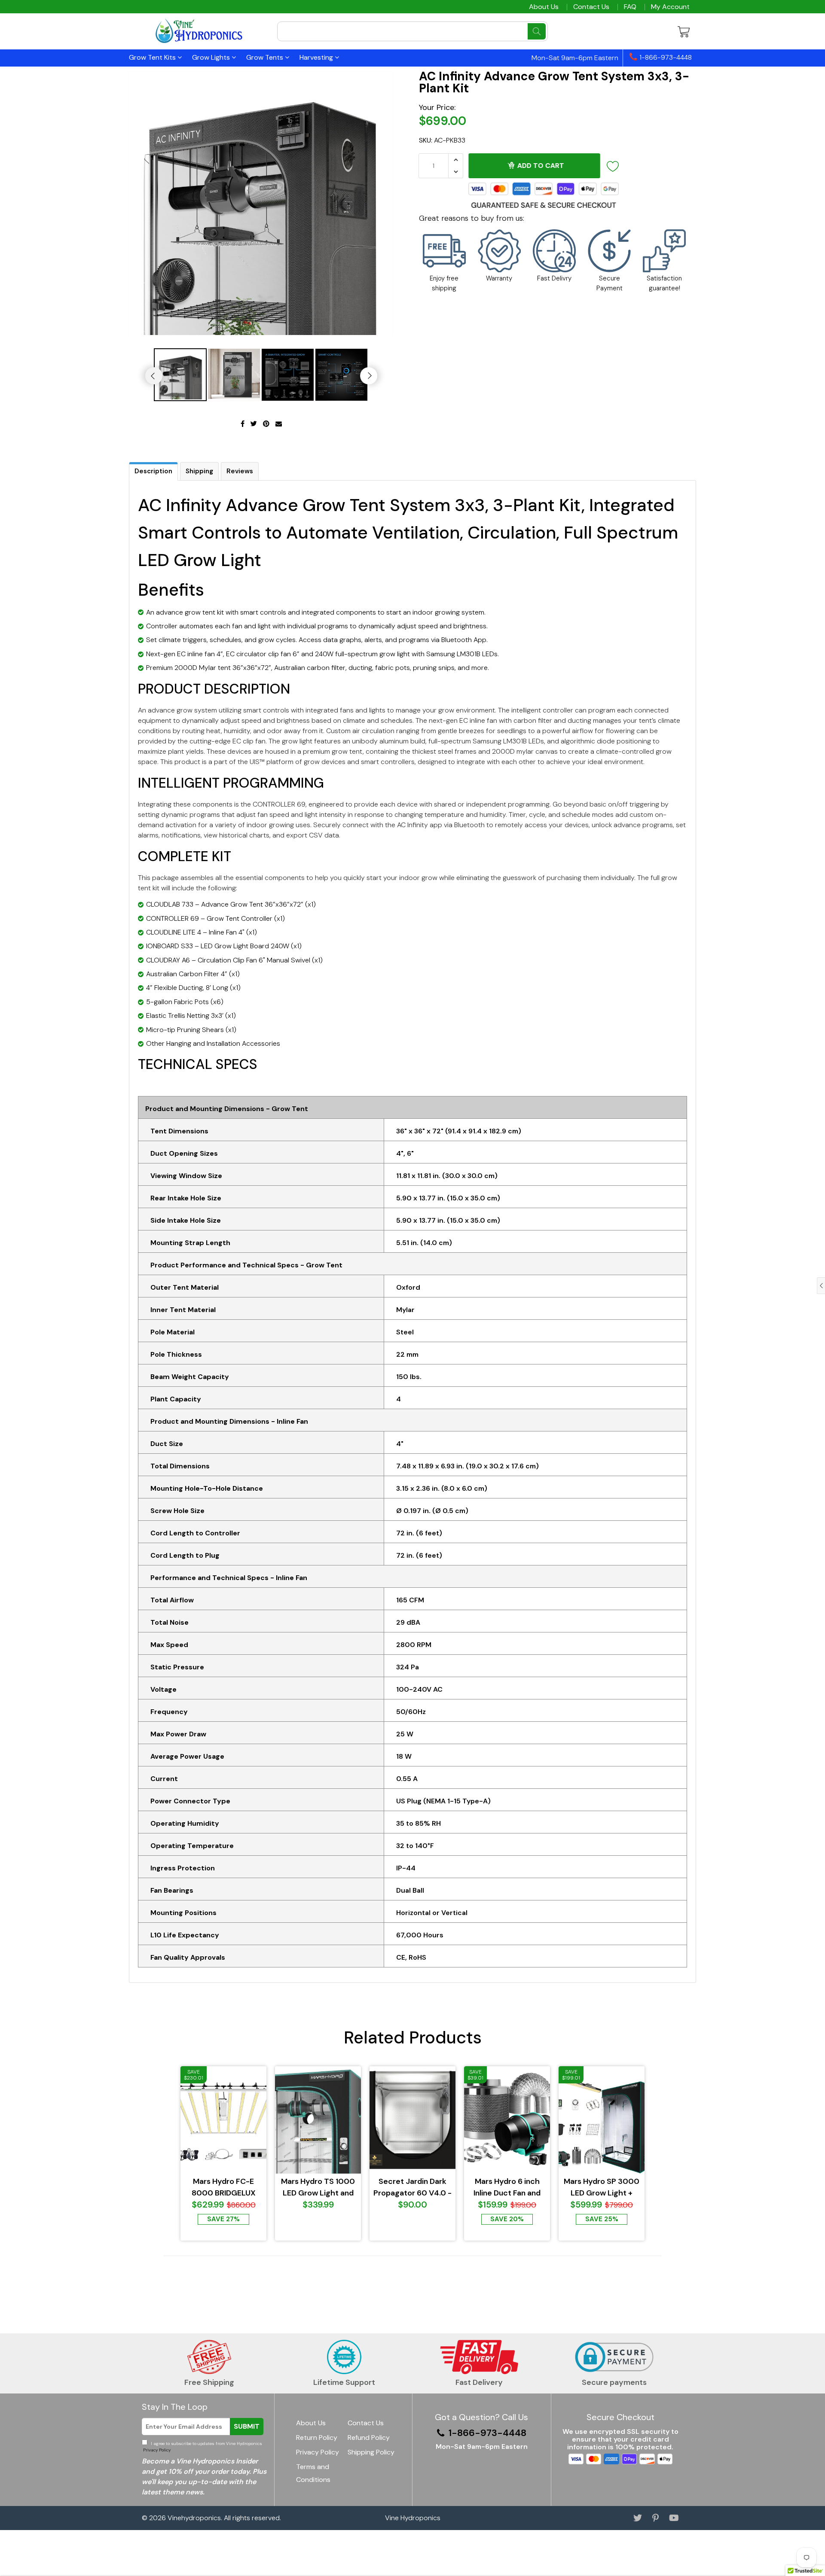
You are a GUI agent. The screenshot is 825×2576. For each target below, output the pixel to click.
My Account (670, 7)
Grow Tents (266, 57)
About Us (544, 7)
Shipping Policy (371, 2452)
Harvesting (317, 57)
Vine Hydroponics (413, 2518)
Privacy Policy (156, 2450)
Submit (247, 2426)
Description (153, 471)
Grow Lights (212, 57)
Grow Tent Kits (153, 57)
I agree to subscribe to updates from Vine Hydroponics (202, 2447)
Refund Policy (369, 2437)
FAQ (630, 7)
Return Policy (317, 2437)
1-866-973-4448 (665, 58)
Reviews (240, 471)
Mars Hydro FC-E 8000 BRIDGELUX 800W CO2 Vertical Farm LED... (224, 2188)
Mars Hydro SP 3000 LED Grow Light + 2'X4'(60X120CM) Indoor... (602, 2188)
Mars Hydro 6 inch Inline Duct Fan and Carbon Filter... (507, 2188)
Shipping (199, 471)
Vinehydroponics (194, 2518)
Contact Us (591, 7)
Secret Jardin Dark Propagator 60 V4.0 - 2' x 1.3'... (412, 2188)
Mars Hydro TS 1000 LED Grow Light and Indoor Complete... (318, 2188)
